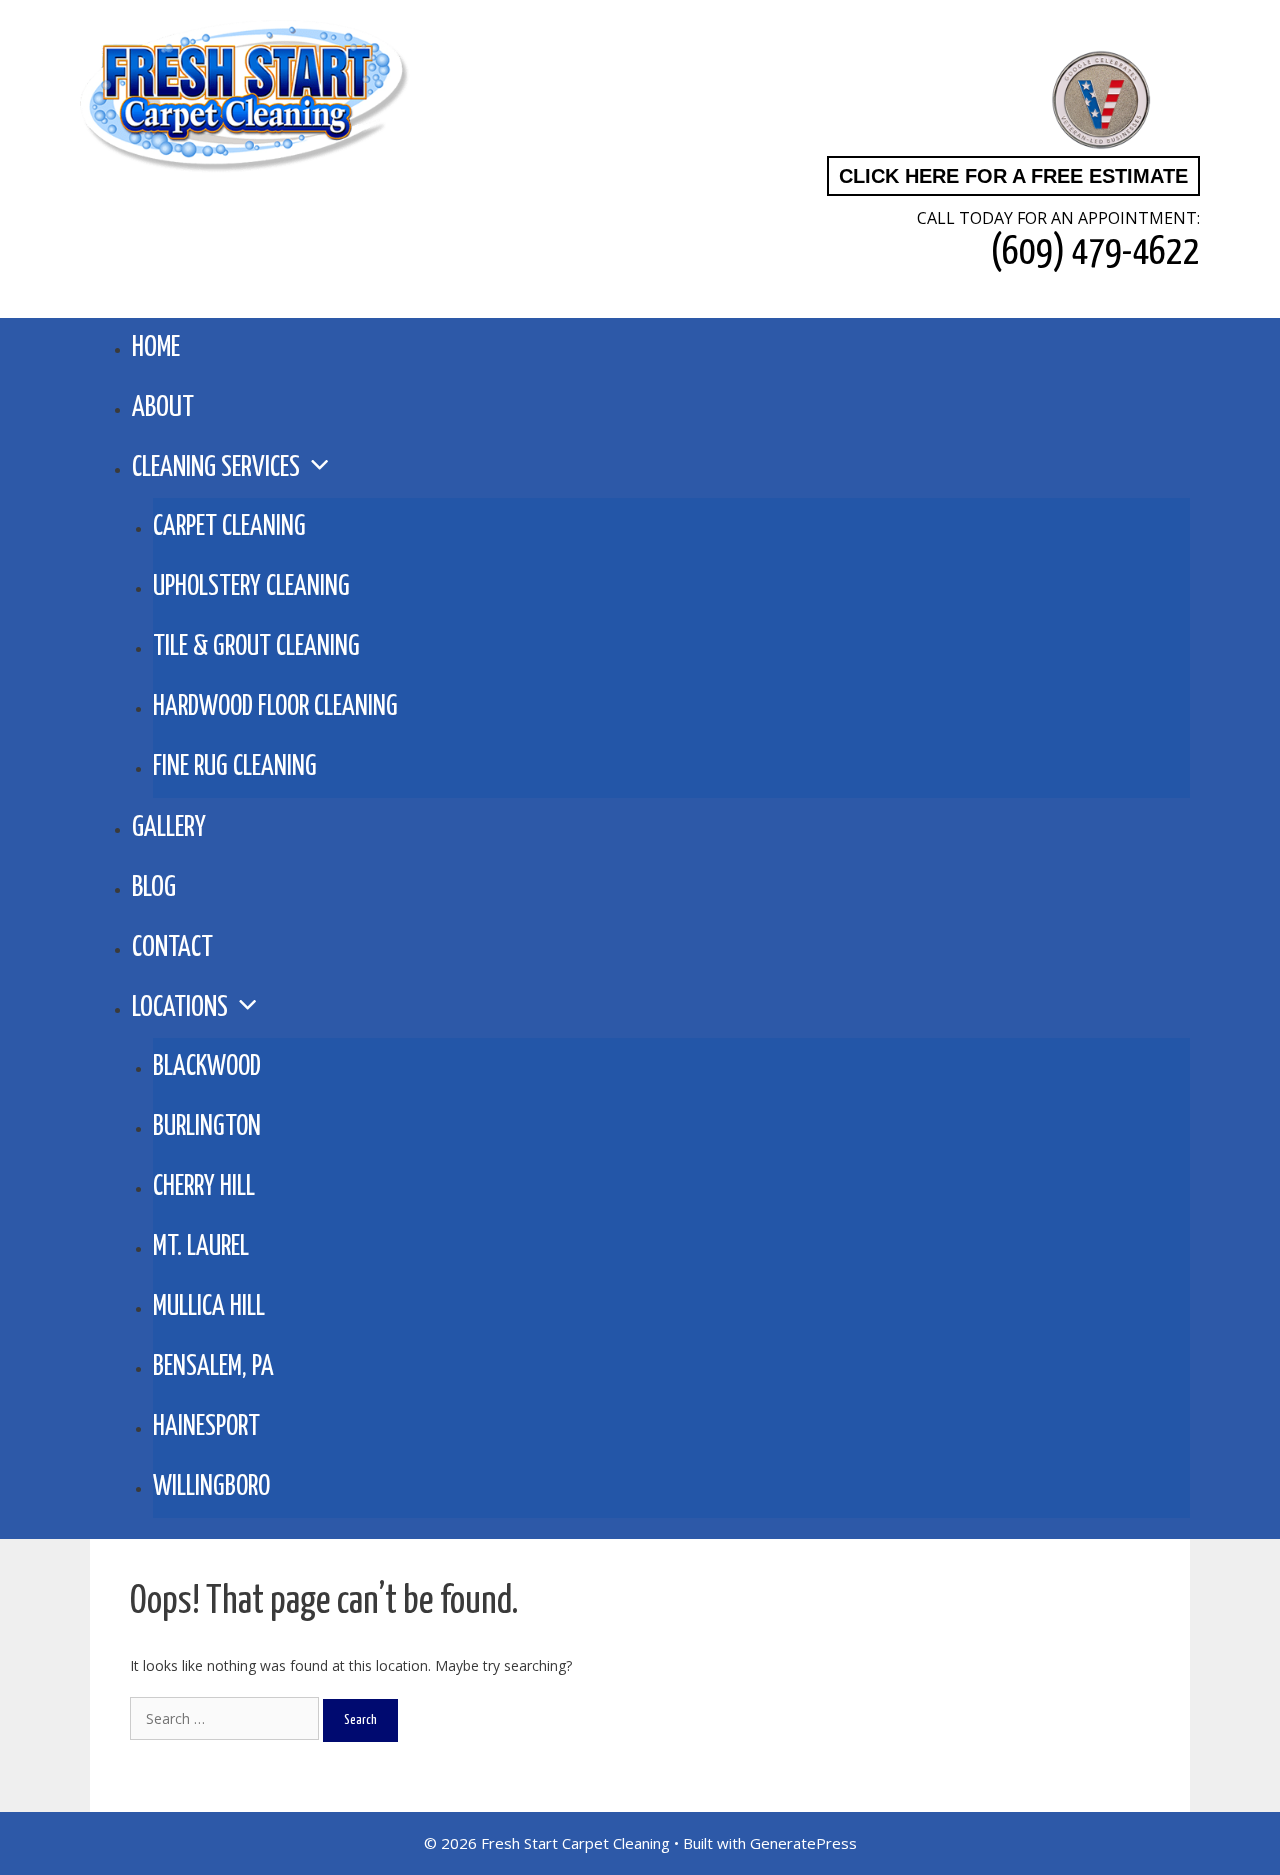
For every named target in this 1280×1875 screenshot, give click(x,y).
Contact (172, 948)
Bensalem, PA (213, 1367)
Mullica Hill (209, 1307)
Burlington (207, 1127)
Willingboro (211, 1487)
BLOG (154, 888)
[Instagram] (948, 101)
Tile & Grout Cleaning (256, 647)
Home (156, 348)
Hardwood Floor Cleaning (275, 707)
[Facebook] (893, 101)
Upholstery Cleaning (251, 587)
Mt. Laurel (201, 1247)
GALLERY (169, 828)
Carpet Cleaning (229, 527)
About (163, 408)
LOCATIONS (180, 1008)
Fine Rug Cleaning (235, 767)
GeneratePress (803, 1843)
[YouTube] (1003, 101)
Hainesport (206, 1427)
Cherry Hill (204, 1187)
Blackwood (207, 1067)
